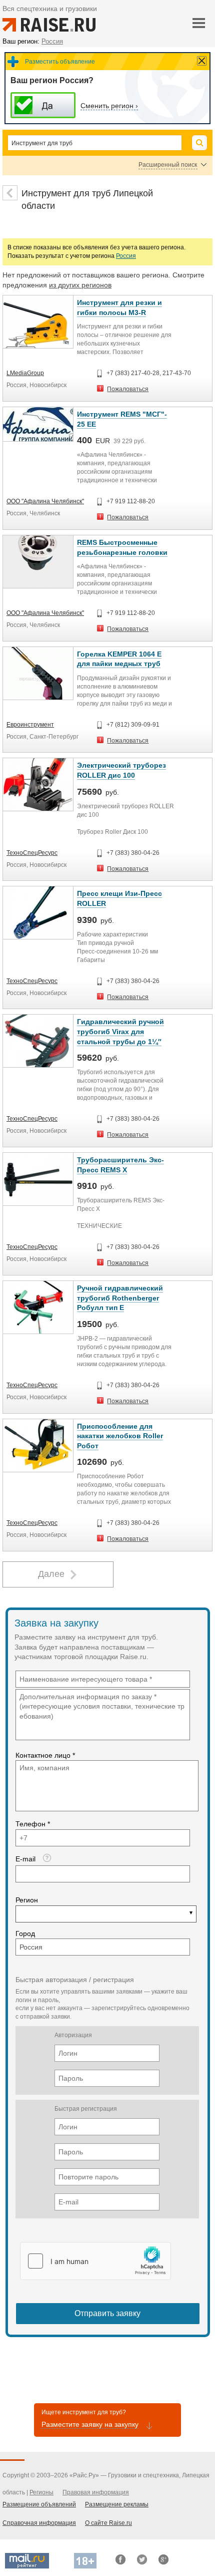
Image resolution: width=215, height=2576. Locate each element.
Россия (126, 256)
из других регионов (80, 285)
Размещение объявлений (39, 2504)
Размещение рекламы (117, 2504)
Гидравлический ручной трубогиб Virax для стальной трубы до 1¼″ (120, 1031)
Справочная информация (39, 2523)
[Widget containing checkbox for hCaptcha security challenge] (95, 2261)
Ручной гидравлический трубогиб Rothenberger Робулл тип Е (120, 1298)
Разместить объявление (60, 62)
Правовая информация (96, 2492)
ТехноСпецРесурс (32, 853)
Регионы (41, 2492)
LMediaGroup (25, 373)
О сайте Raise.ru (108, 2523)
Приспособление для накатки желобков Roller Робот (120, 1436)
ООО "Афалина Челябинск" (45, 501)
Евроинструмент (30, 725)
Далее (51, 1574)
